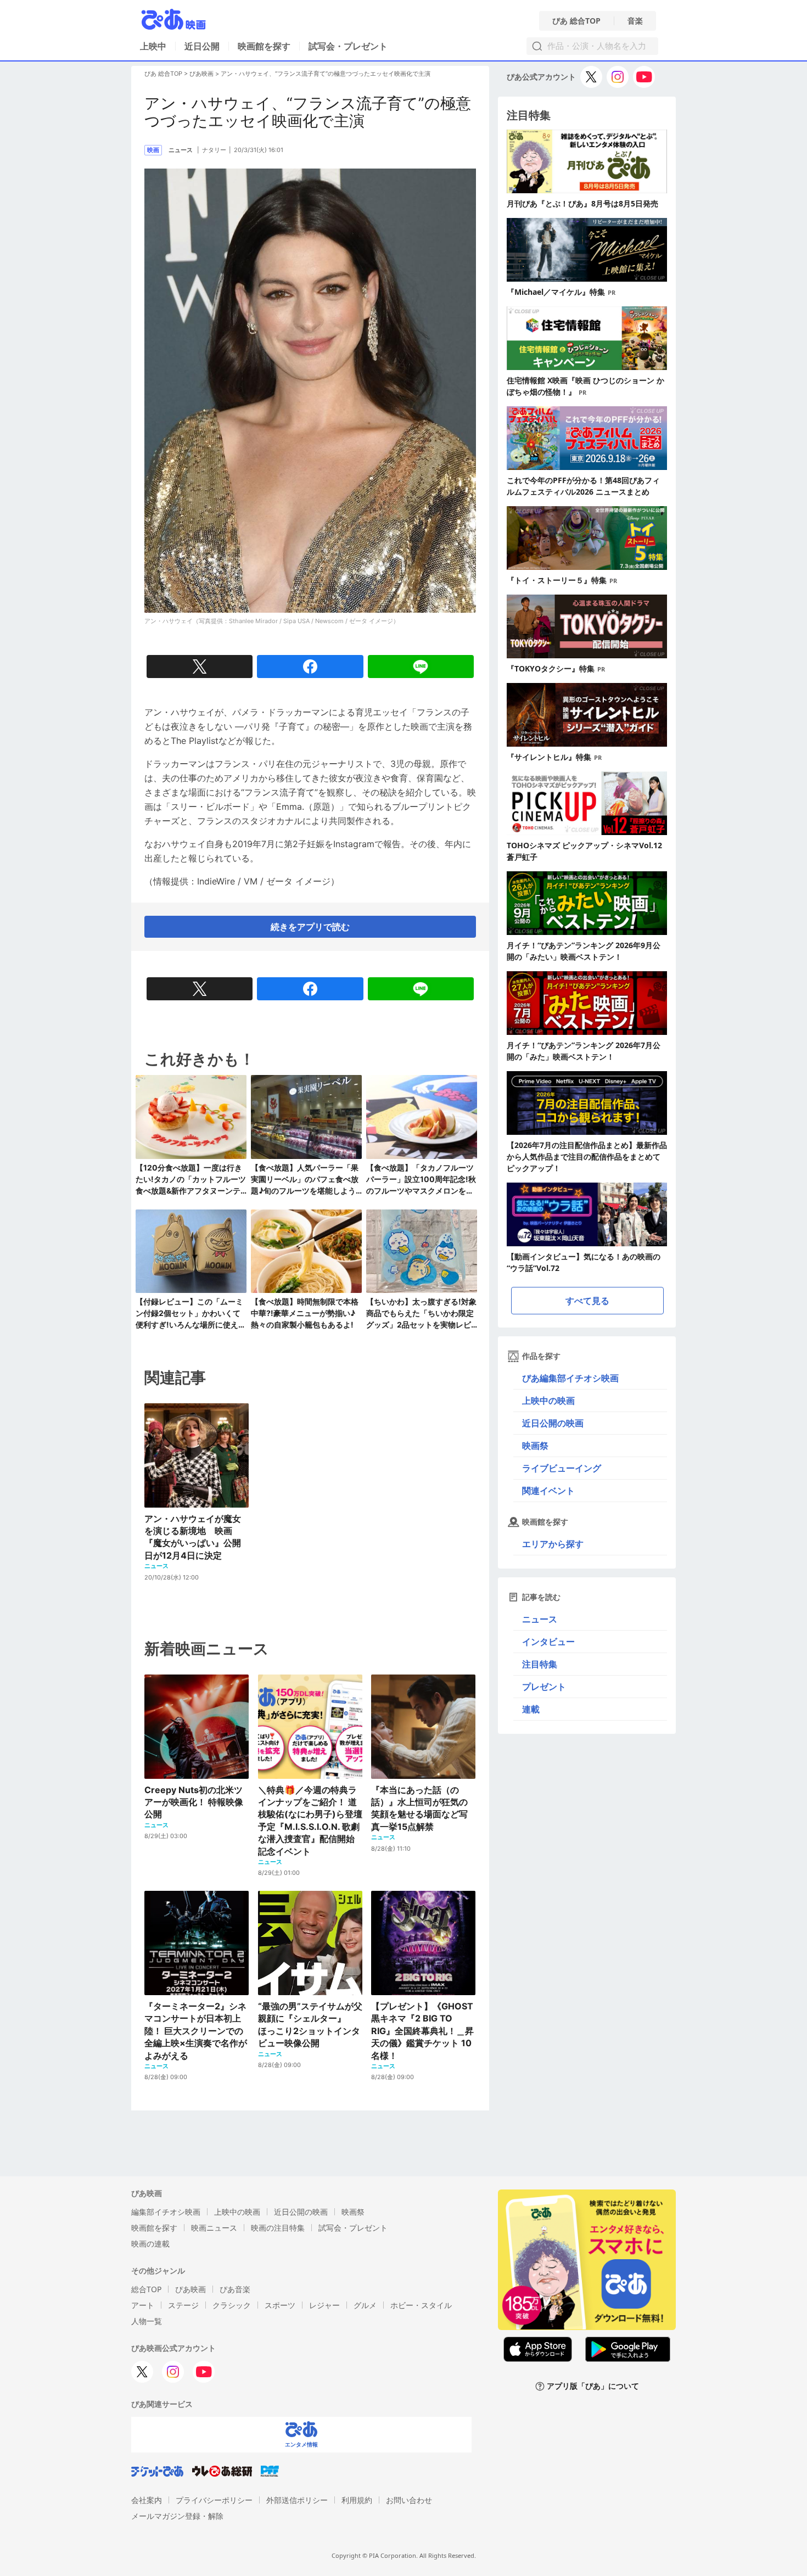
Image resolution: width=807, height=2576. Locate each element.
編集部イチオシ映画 (166, 2212)
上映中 (153, 46)
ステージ (183, 2305)
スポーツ (280, 2305)
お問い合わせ (409, 2500)
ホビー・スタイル (421, 2305)
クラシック (232, 2305)
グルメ (365, 2305)
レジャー (324, 2305)
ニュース (540, 1619)
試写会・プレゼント (348, 46)
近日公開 (202, 46)
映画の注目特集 (278, 2228)
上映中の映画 (548, 1401)
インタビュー (548, 1642)
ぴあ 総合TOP (576, 21)
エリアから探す (553, 1544)
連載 (531, 1709)
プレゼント (544, 1687)
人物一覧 (147, 2321)
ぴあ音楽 (235, 2289)
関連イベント (548, 1491)
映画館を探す (264, 46)
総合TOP (146, 2289)
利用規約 (357, 2500)
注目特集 (540, 1664)
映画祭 (535, 1446)
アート (143, 2305)
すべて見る (587, 1301)
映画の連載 (150, 2244)
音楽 (635, 21)
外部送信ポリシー (297, 2500)
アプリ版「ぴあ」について (593, 2386)
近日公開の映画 (553, 1423)
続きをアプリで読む (310, 927)
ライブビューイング (562, 1468)
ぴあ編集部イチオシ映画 (570, 1378)
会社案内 (147, 2500)
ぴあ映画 (201, 74)
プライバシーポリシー (214, 2500)
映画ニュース (214, 2228)
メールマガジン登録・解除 (177, 2516)
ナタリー (214, 150)
